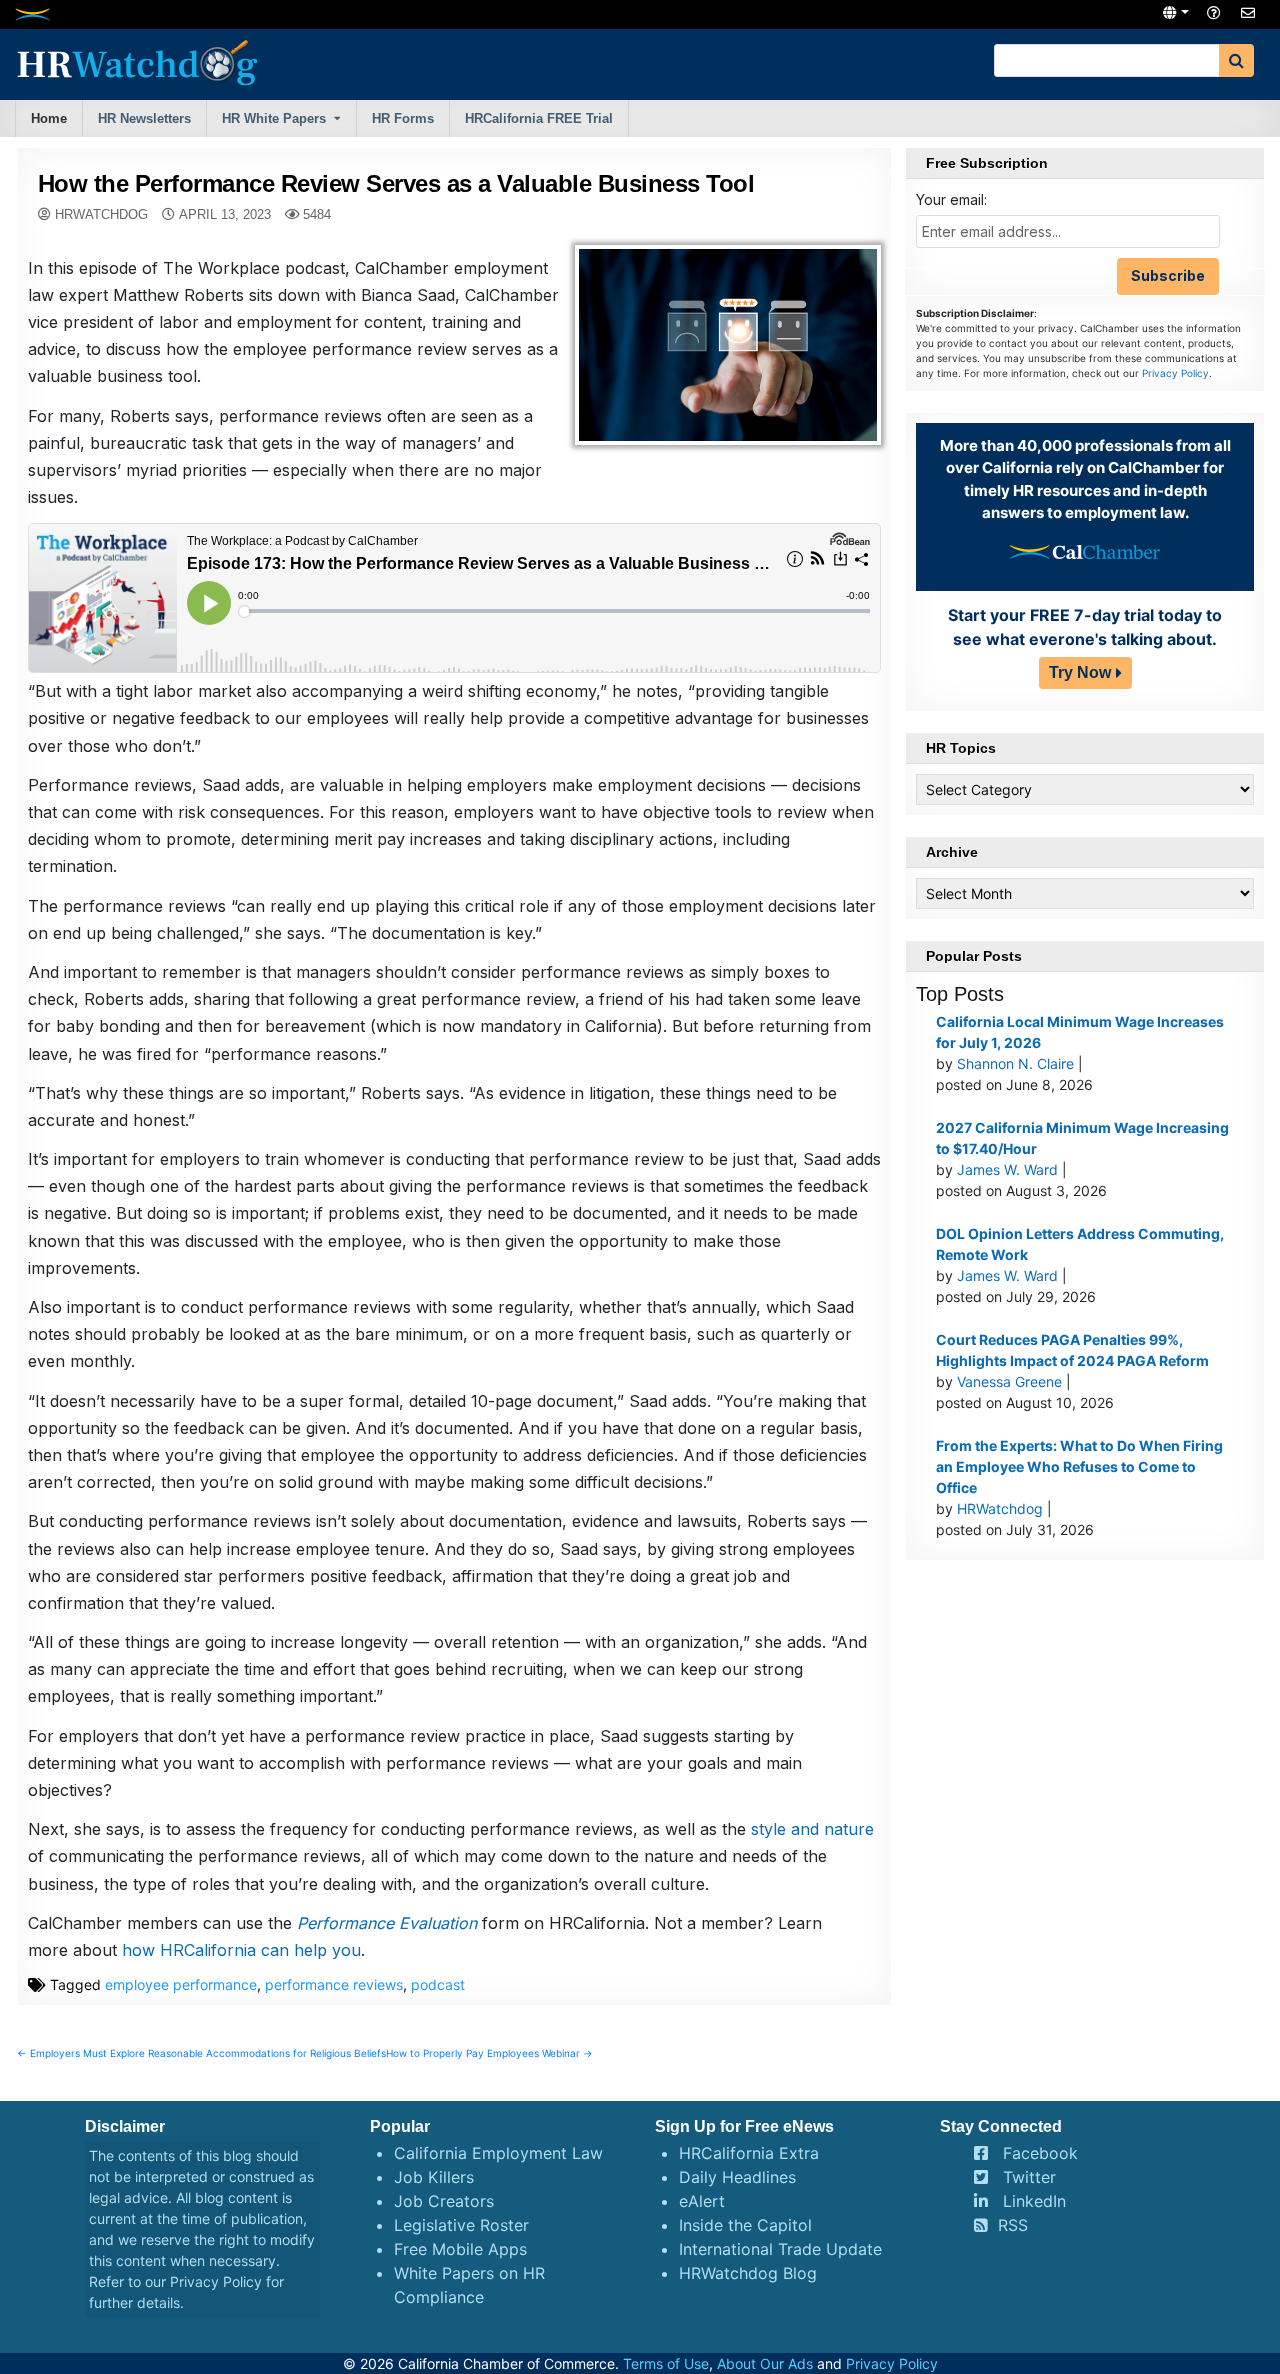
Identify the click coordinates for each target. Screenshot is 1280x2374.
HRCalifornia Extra (749, 2153)
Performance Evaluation (387, 1923)
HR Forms (403, 118)
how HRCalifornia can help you (241, 1950)
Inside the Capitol (745, 2225)
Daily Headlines (737, 2177)
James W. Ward (1007, 1169)
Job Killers (434, 2177)
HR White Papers (274, 118)
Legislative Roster (461, 2225)
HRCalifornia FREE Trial (539, 118)
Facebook (1040, 2153)
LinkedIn (1034, 2201)
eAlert (702, 2201)
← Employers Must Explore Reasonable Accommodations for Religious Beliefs (201, 2053)
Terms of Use (666, 2363)
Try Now (1080, 672)
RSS (1013, 2225)
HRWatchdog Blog (748, 2273)
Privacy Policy (1175, 373)
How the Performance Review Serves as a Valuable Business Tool (396, 183)
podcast (438, 1984)
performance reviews (334, 1984)
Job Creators (444, 2201)
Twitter (1029, 2177)
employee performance (181, 1984)
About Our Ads (765, 2363)
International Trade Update (780, 2249)
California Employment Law (498, 2153)
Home (49, 118)
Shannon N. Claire (1015, 1063)
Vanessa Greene (1009, 1381)
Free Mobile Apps (460, 2249)
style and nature (812, 1829)
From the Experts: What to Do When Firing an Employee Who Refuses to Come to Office (1079, 1466)
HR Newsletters (144, 118)
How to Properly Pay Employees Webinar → (489, 2053)
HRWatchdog (101, 214)
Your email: (951, 199)
